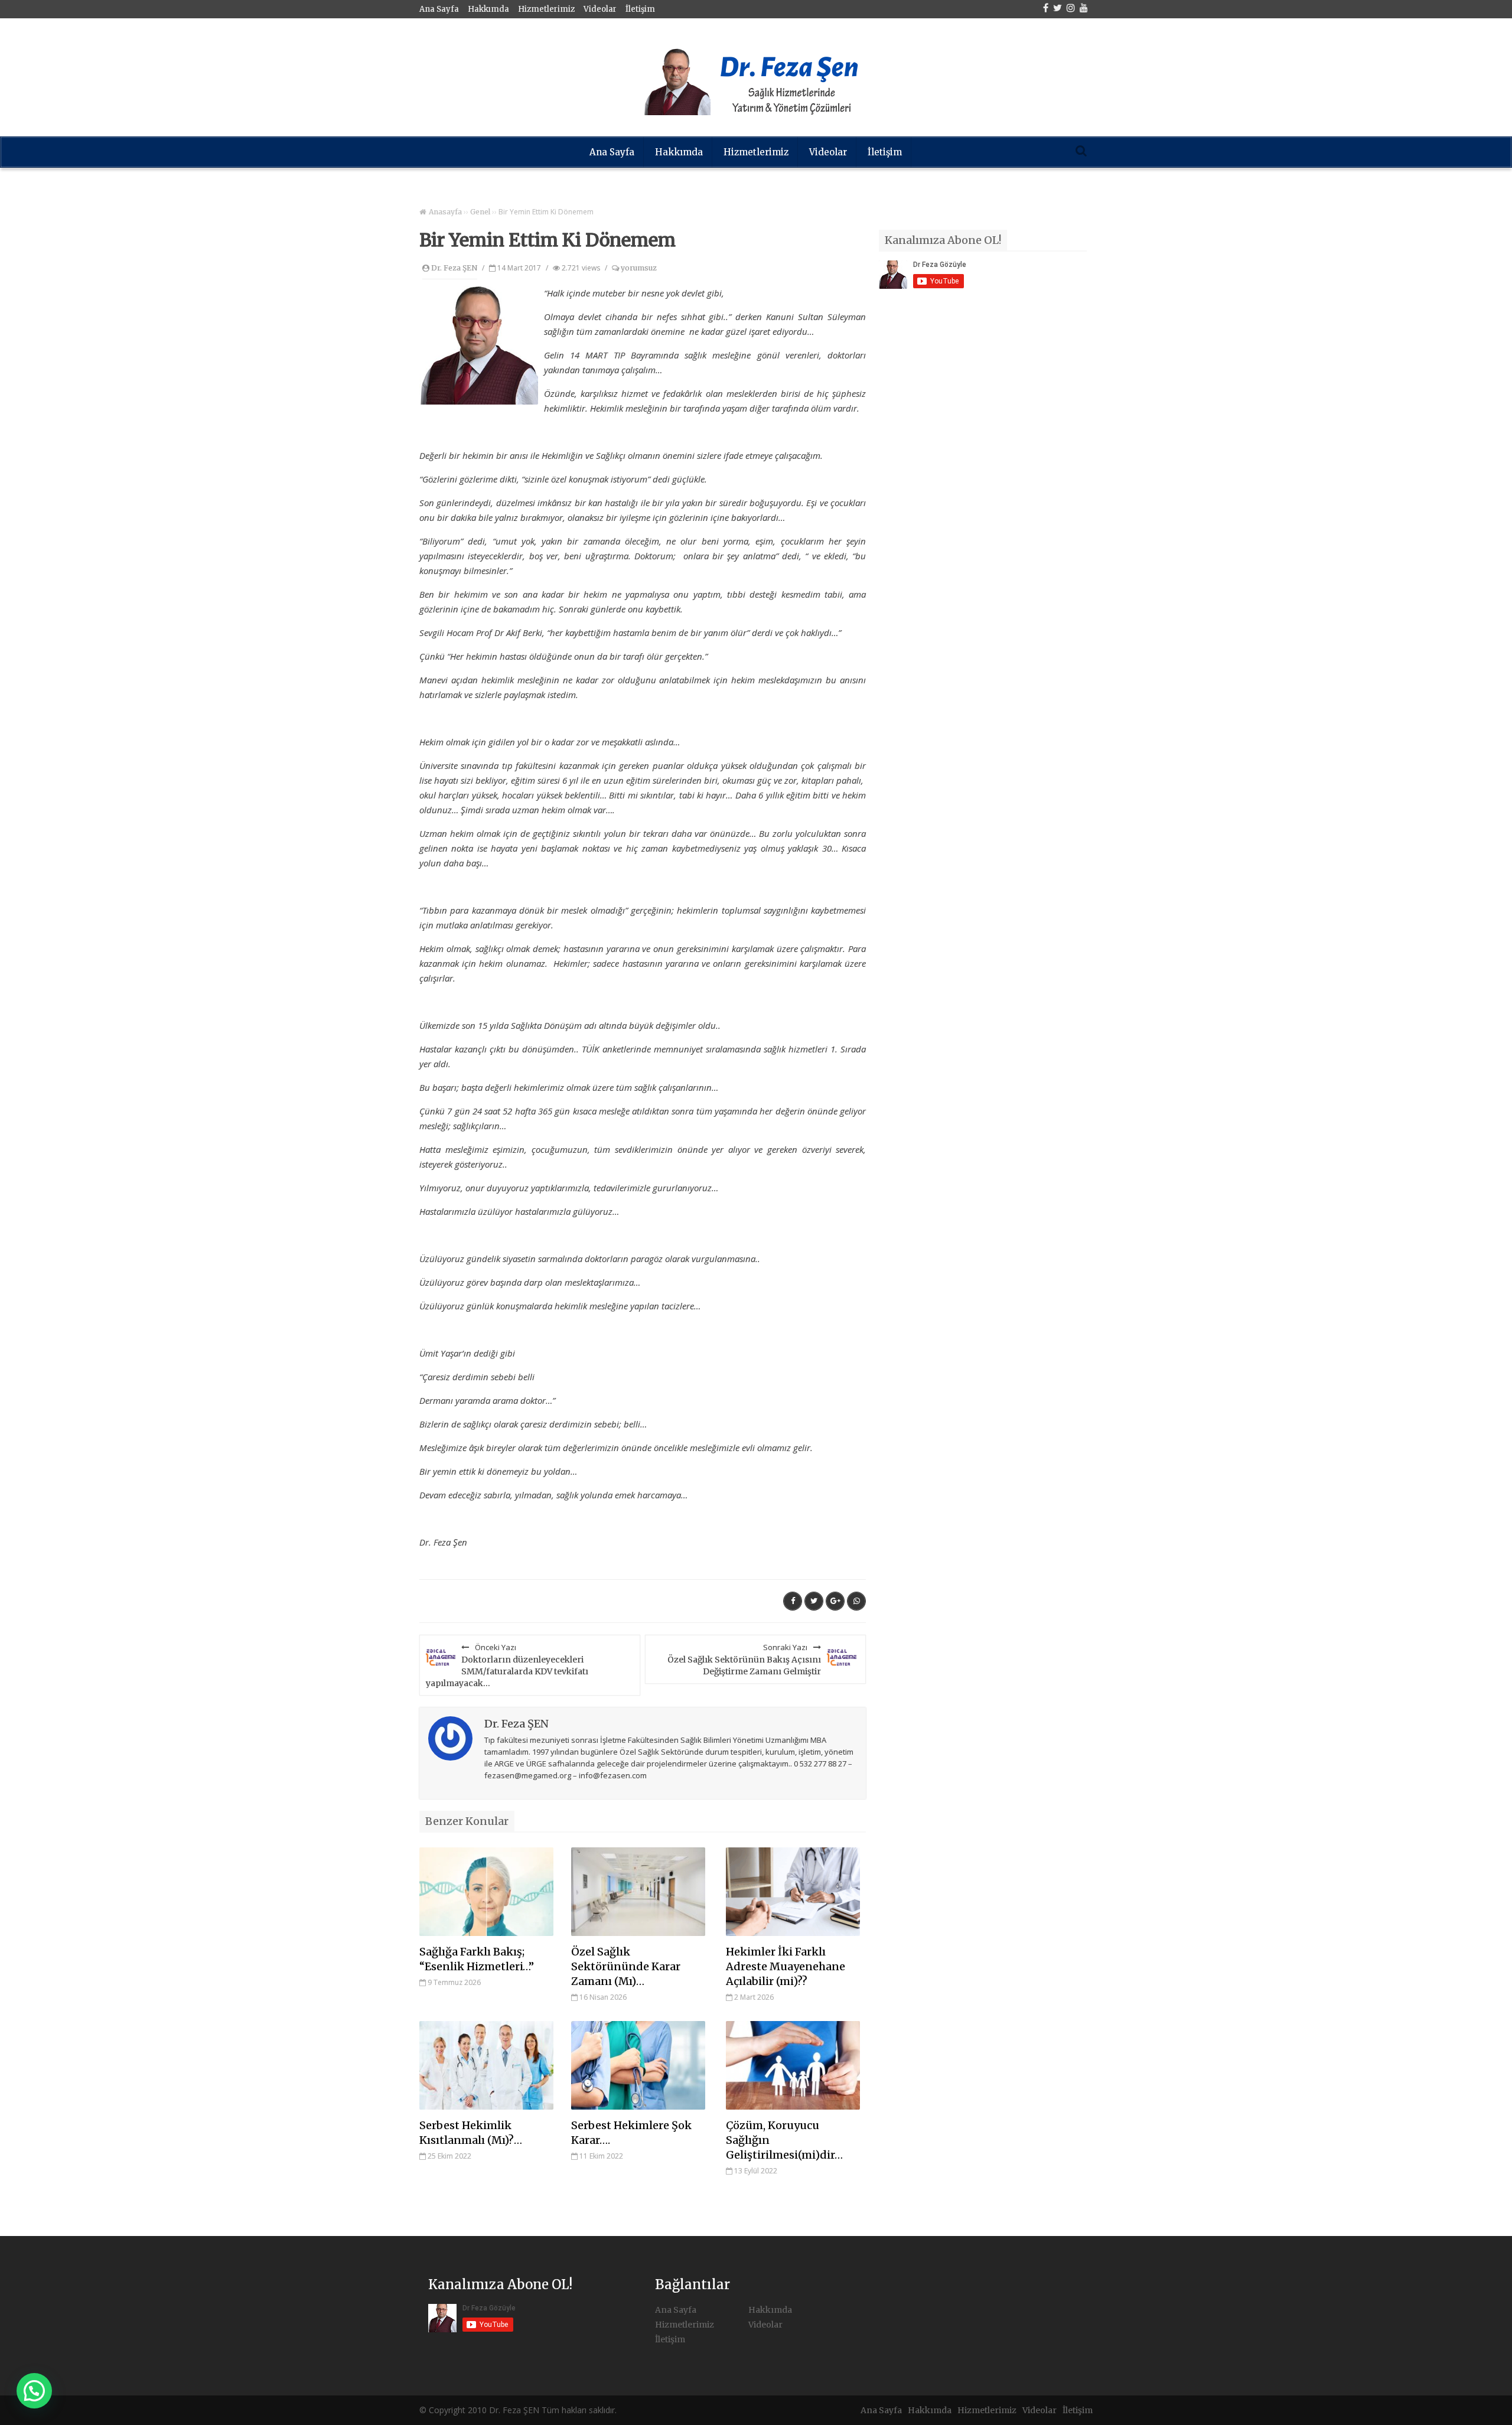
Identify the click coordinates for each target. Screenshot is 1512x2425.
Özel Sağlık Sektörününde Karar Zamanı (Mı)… (626, 1966)
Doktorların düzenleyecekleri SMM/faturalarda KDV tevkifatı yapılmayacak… (507, 1665)
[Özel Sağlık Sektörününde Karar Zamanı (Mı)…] (638, 1892)
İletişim (640, 9)
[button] (34, 2391)
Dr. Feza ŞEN (454, 268)
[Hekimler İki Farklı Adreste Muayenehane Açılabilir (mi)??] (793, 1892)
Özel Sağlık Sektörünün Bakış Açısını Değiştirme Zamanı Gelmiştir (744, 1659)
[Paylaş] (793, 1601)
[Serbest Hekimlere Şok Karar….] (638, 2065)
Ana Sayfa (439, 9)
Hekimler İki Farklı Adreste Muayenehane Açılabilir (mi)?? (786, 1966)
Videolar (600, 9)
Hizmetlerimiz (546, 9)
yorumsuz (638, 268)
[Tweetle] (814, 1601)
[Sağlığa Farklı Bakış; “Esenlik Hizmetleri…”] (486, 1892)
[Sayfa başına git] (1491, 2410)
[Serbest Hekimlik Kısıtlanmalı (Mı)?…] (486, 2065)
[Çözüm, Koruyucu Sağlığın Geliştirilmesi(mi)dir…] (793, 2065)
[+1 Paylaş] (835, 1601)
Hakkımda (488, 9)
